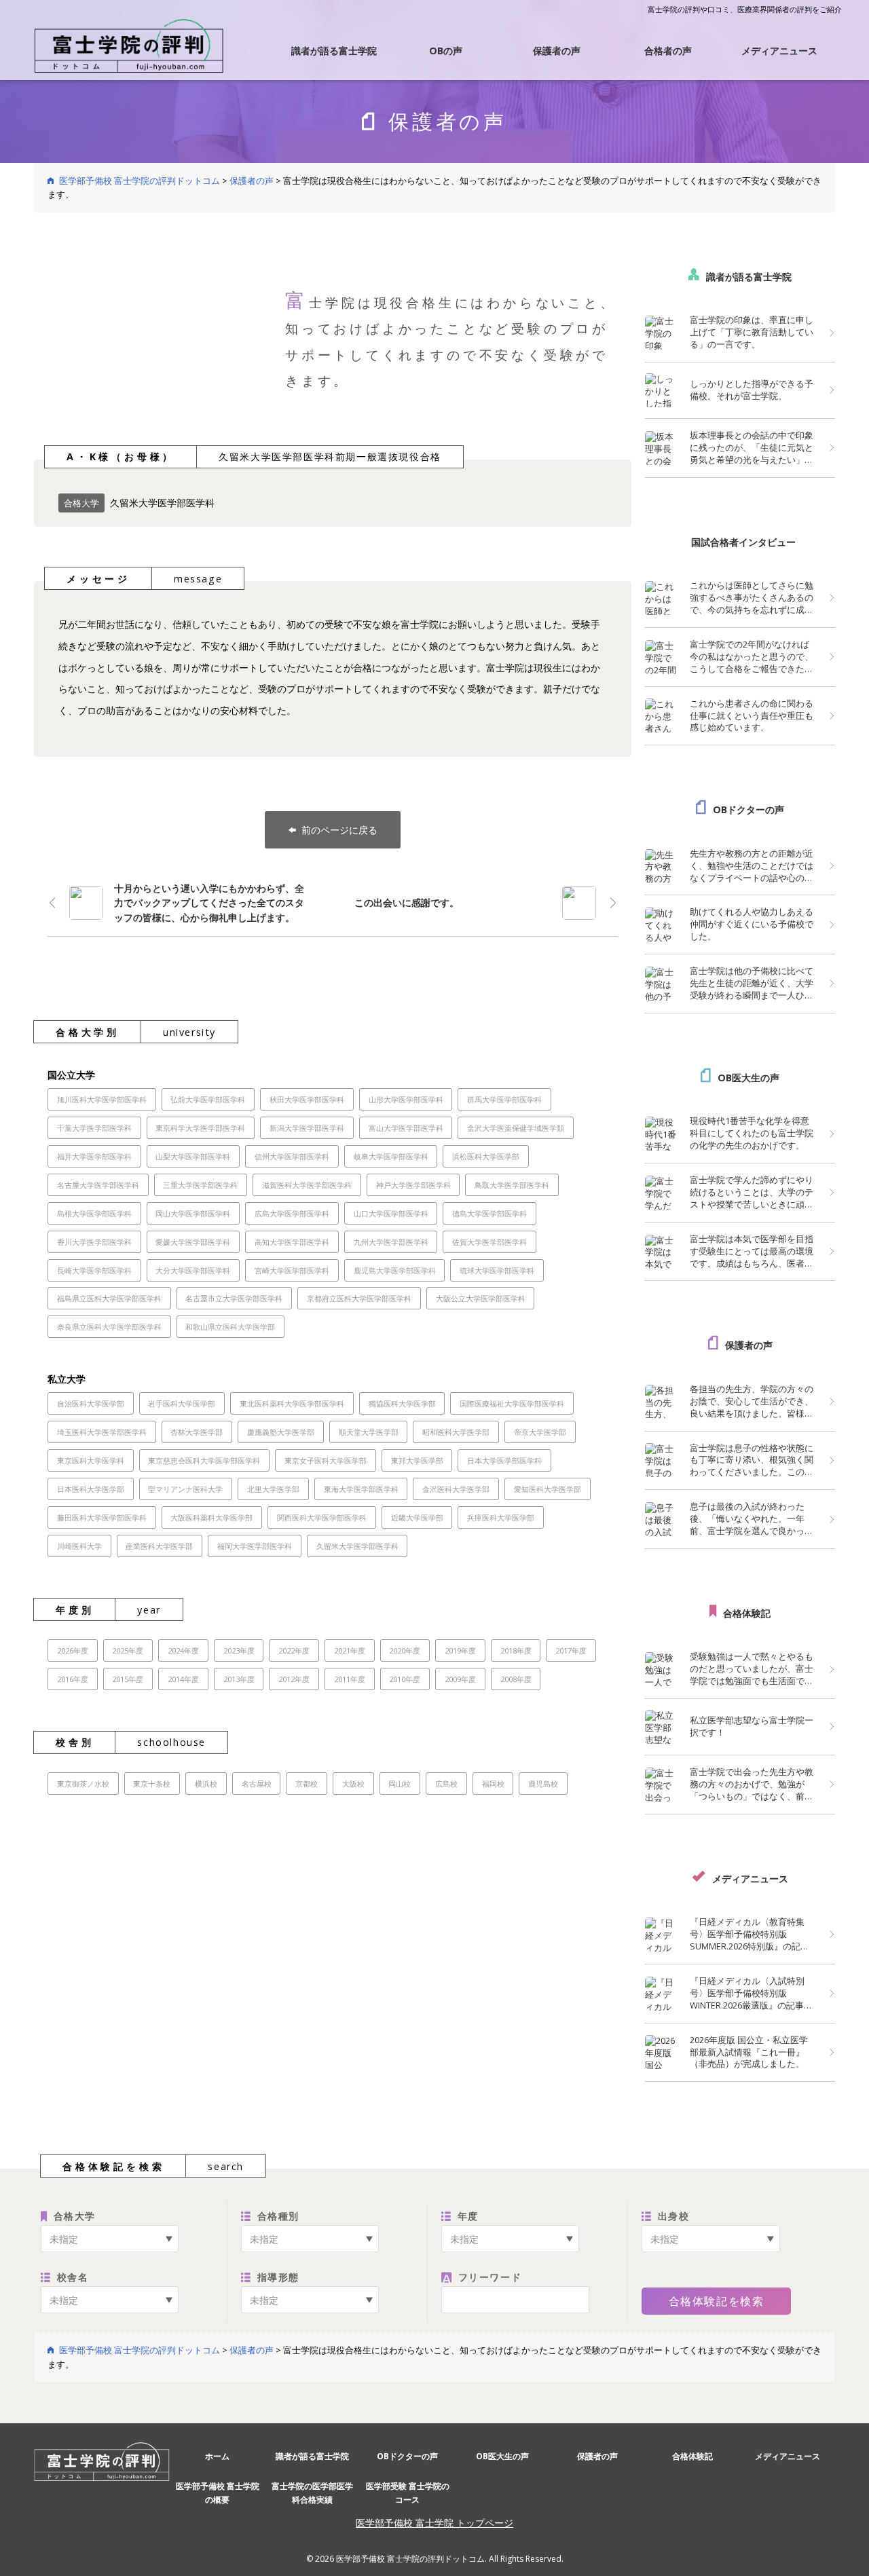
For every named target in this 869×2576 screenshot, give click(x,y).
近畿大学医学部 (417, 1517)
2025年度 (128, 1650)
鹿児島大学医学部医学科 (395, 1270)
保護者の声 (557, 51)
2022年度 (294, 1650)
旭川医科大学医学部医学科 (102, 1099)
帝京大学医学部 (540, 1432)
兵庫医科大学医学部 (501, 1517)
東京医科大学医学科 (91, 1460)
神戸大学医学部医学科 (413, 1185)
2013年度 (239, 1679)
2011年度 (350, 1679)
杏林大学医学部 (197, 1432)
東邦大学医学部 (417, 1460)
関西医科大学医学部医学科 (322, 1517)
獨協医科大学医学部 (402, 1403)
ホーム (217, 2456)
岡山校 (400, 1784)
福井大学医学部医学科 (94, 1156)
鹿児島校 (543, 1784)
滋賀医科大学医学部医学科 (307, 1185)
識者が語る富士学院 (334, 51)
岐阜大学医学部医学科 (391, 1156)
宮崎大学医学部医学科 (292, 1270)
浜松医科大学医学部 (486, 1156)
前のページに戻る (339, 830)
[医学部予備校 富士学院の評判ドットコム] (129, 44)
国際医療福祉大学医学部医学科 (512, 1403)
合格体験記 (747, 1613)
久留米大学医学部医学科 (357, 1546)
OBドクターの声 (748, 809)
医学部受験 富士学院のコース (408, 2493)
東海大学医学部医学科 (361, 1489)
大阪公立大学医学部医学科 (481, 1298)
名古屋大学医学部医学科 (98, 1185)
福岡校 (493, 1784)
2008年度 (516, 1679)
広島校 (446, 1784)
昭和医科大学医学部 (456, 1432)
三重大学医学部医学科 (200, 1185)
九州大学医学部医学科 (391, 1242)
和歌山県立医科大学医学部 (230, 1327)
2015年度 (128, 1679)
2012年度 (294, 1679)
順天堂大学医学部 (369, 1432)
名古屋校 (257, 1784)
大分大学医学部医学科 (193, 1270)
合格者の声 (668, 51)
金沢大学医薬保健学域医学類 (516, 1128)
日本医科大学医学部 (91, 1489)
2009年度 (460, 1679)
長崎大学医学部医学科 (94, 1270)
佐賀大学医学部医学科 (489, 1242)
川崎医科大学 (79, 1546)
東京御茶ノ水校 (83, 1784)
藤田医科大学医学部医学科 (102, 1517)
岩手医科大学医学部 (182, 1403)
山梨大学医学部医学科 (193, 1156)
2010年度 (405, 1679)
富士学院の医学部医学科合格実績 (312, 2493)
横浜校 (206, 1784)
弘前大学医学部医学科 (208, 1099)
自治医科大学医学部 (91, 1403)
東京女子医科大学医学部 (326, 1460)
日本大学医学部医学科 (504, 1460)
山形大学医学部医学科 (406, 1099)
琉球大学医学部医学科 (497, 1270)
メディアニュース (779, 51)
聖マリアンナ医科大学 (185, 1489)
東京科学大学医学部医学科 (200, 1128)
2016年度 (73, 1679)
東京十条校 (152, 1784)
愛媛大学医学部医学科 (193, 1242)
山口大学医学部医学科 (391, 1213)
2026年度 (73, 1650)
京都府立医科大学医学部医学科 (359, 1298)
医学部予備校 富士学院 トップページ (434, 2523)
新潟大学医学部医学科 (307, 1128)
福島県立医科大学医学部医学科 (109, 1298)
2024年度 (183, 1650)
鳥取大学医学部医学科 (512, 1185)
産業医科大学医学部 (159, 1546)
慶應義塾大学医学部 (281, 1432)
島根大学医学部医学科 (94, 1213)
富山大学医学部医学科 (406, 1128)
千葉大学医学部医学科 (94, 1128)
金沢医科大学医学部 (456, 1489)
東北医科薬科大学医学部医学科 (292, 1403)
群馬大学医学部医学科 (504, 1099)
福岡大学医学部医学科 (255, 1546)
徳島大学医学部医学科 (489, 1213)
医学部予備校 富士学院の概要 (218, 2493)
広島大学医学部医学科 (292, 1213)
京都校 (307, 1784)
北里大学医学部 (273, 1489)
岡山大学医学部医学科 (193, 1213)
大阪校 (353, 1784)
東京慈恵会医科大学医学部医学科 (204, 1460)
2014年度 (183, 1679)
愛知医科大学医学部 (548, 1489)
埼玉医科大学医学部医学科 (102, 1432)
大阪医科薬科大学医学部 (211, 1517)
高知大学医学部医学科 (292, 1242)
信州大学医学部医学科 (292, 1156)
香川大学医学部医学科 (94, 1242)
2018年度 (516, 1650)
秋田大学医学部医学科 (307, 1099)
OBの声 (446, 51)
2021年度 (350, 1650)
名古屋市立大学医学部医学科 (234, 1298)
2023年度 (239, 1650)
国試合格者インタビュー (743, 542)
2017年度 (571, 1650)
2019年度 (460, 1650)
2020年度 (405, 1650)
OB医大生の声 (748, 1078)
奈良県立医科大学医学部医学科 (109, 1327)
